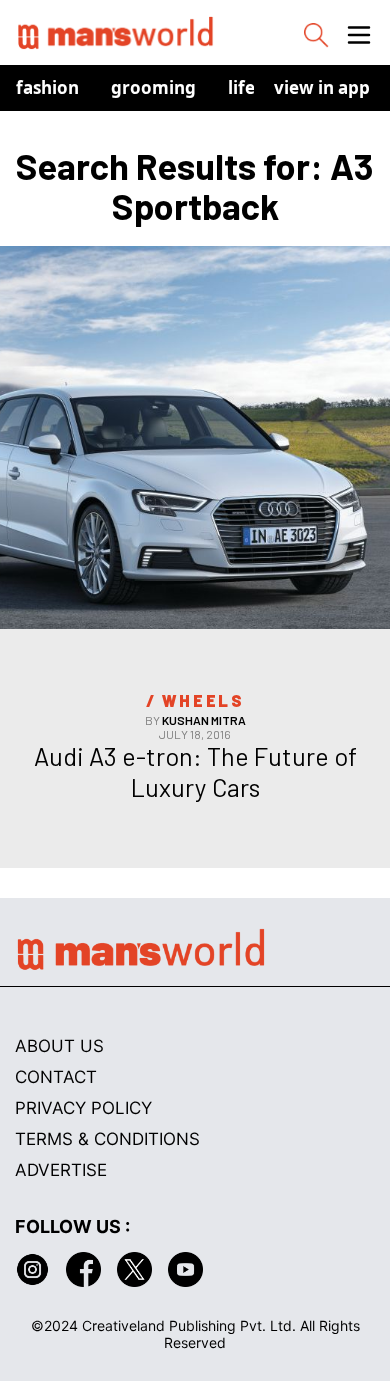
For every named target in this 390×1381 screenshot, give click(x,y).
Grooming (153, 87)
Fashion (47, 87)
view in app (322, 87)
